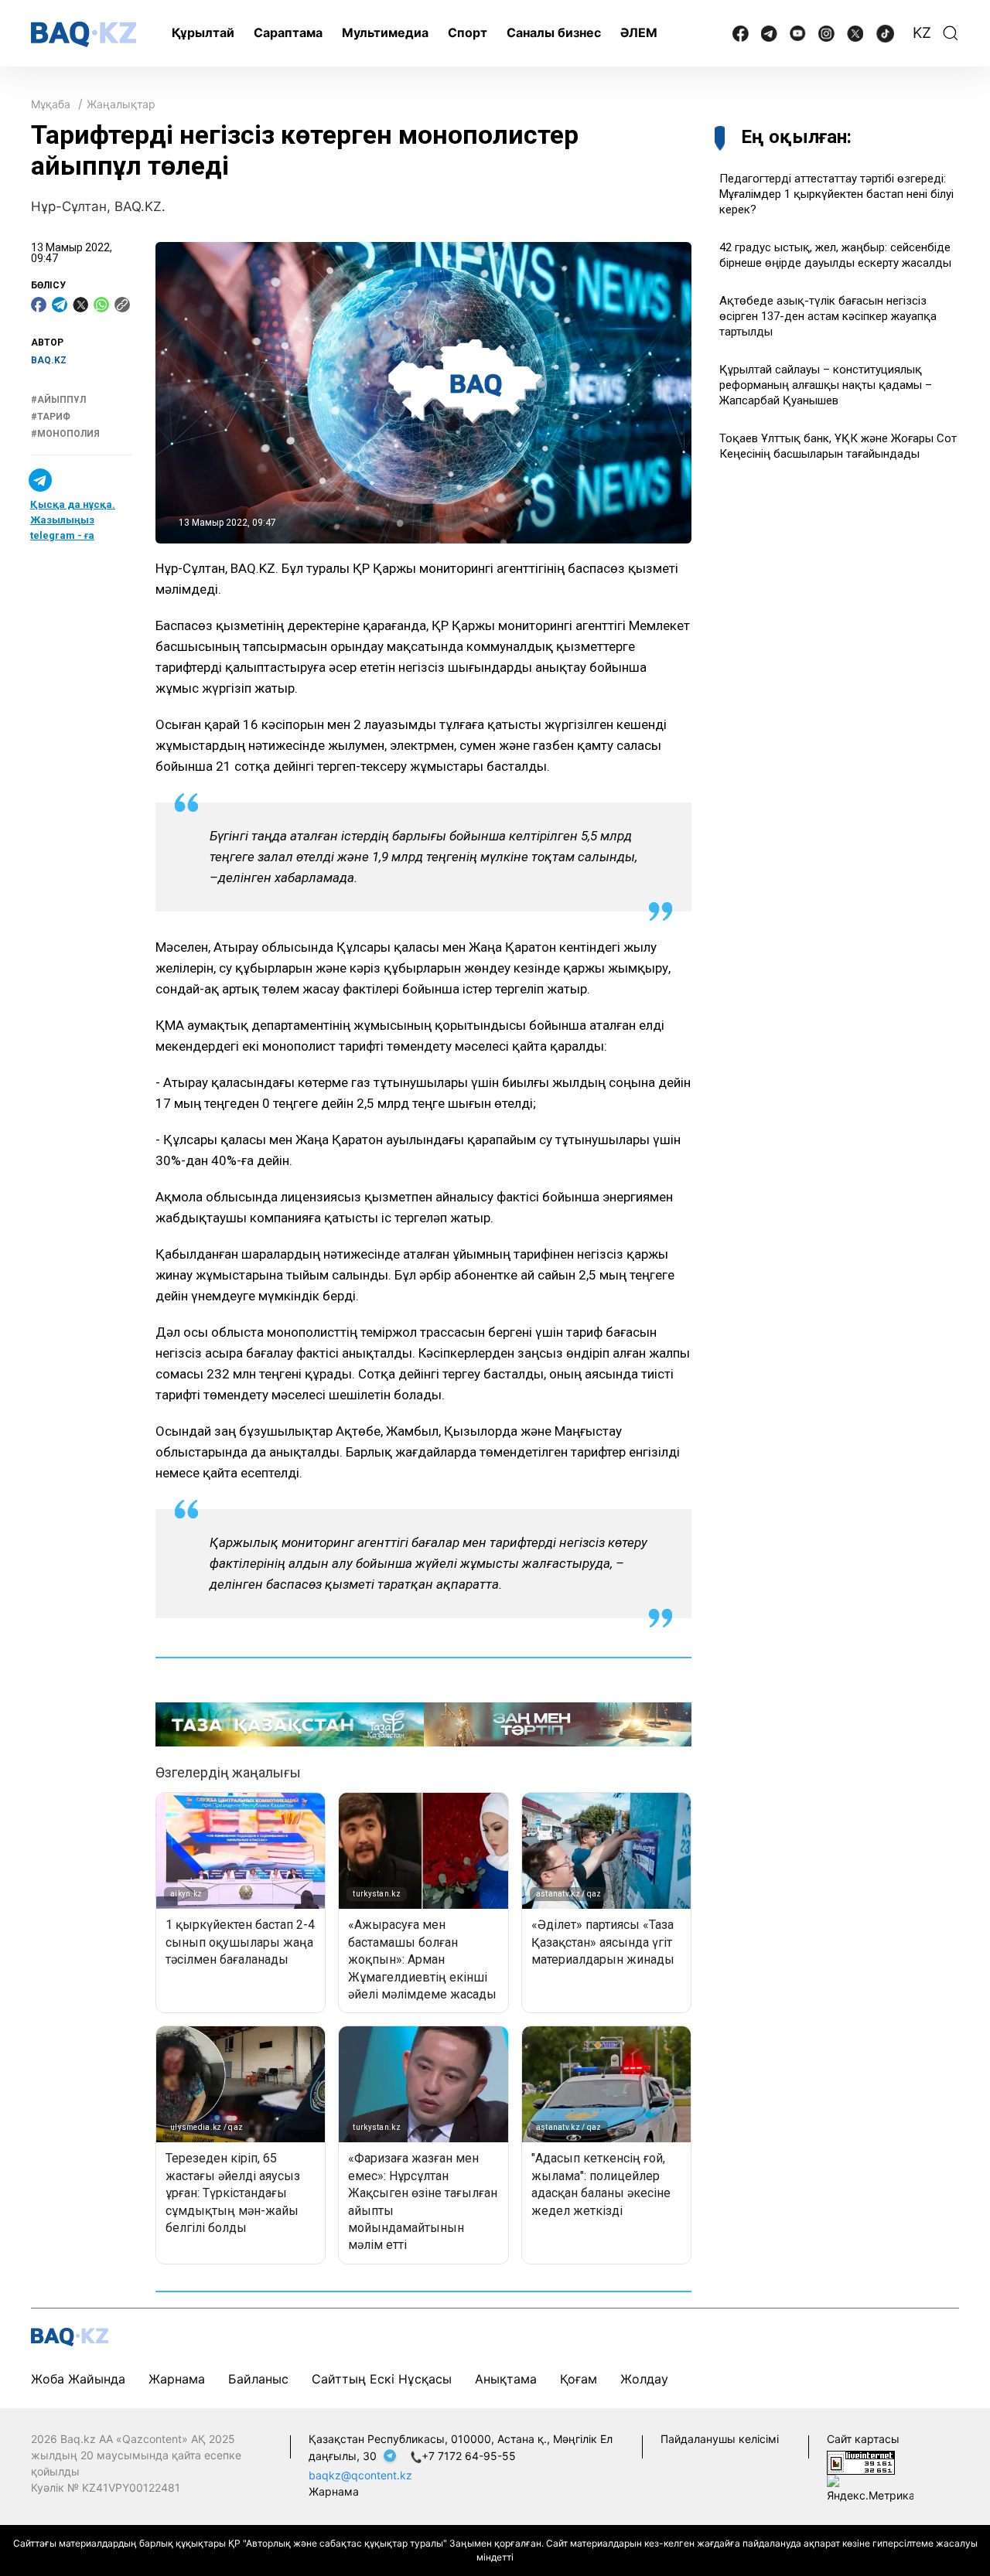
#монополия (65, 434)
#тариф (51, 417)
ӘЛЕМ (639, 32)
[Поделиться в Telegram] (60, 305)
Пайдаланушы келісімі (720, 2439)
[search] (951, 33)
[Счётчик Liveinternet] (861, 2462)
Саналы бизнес (554, 32)
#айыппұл (58, 400)
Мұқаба (51, 104)
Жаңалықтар (121, 104)
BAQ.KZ (49, 360)
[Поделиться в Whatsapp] (101, 305)
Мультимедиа (385, 32)
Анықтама (506, 2379)
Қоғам (579, 2379)
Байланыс (258, 2379)
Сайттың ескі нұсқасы (382, 2379)
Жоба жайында (78, 2379)
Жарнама (177, 2379)
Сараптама (288, 32)
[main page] (84, 34)
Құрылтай (203, 32)
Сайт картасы (863, 2439)
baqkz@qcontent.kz (360, 2475)
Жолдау (644, 2379)
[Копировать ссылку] (122, 305)
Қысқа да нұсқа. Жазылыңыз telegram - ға (73, 520)
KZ (922, 33)
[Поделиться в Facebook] (39, 305)
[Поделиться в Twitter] (80, 305)
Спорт (468, 32)
